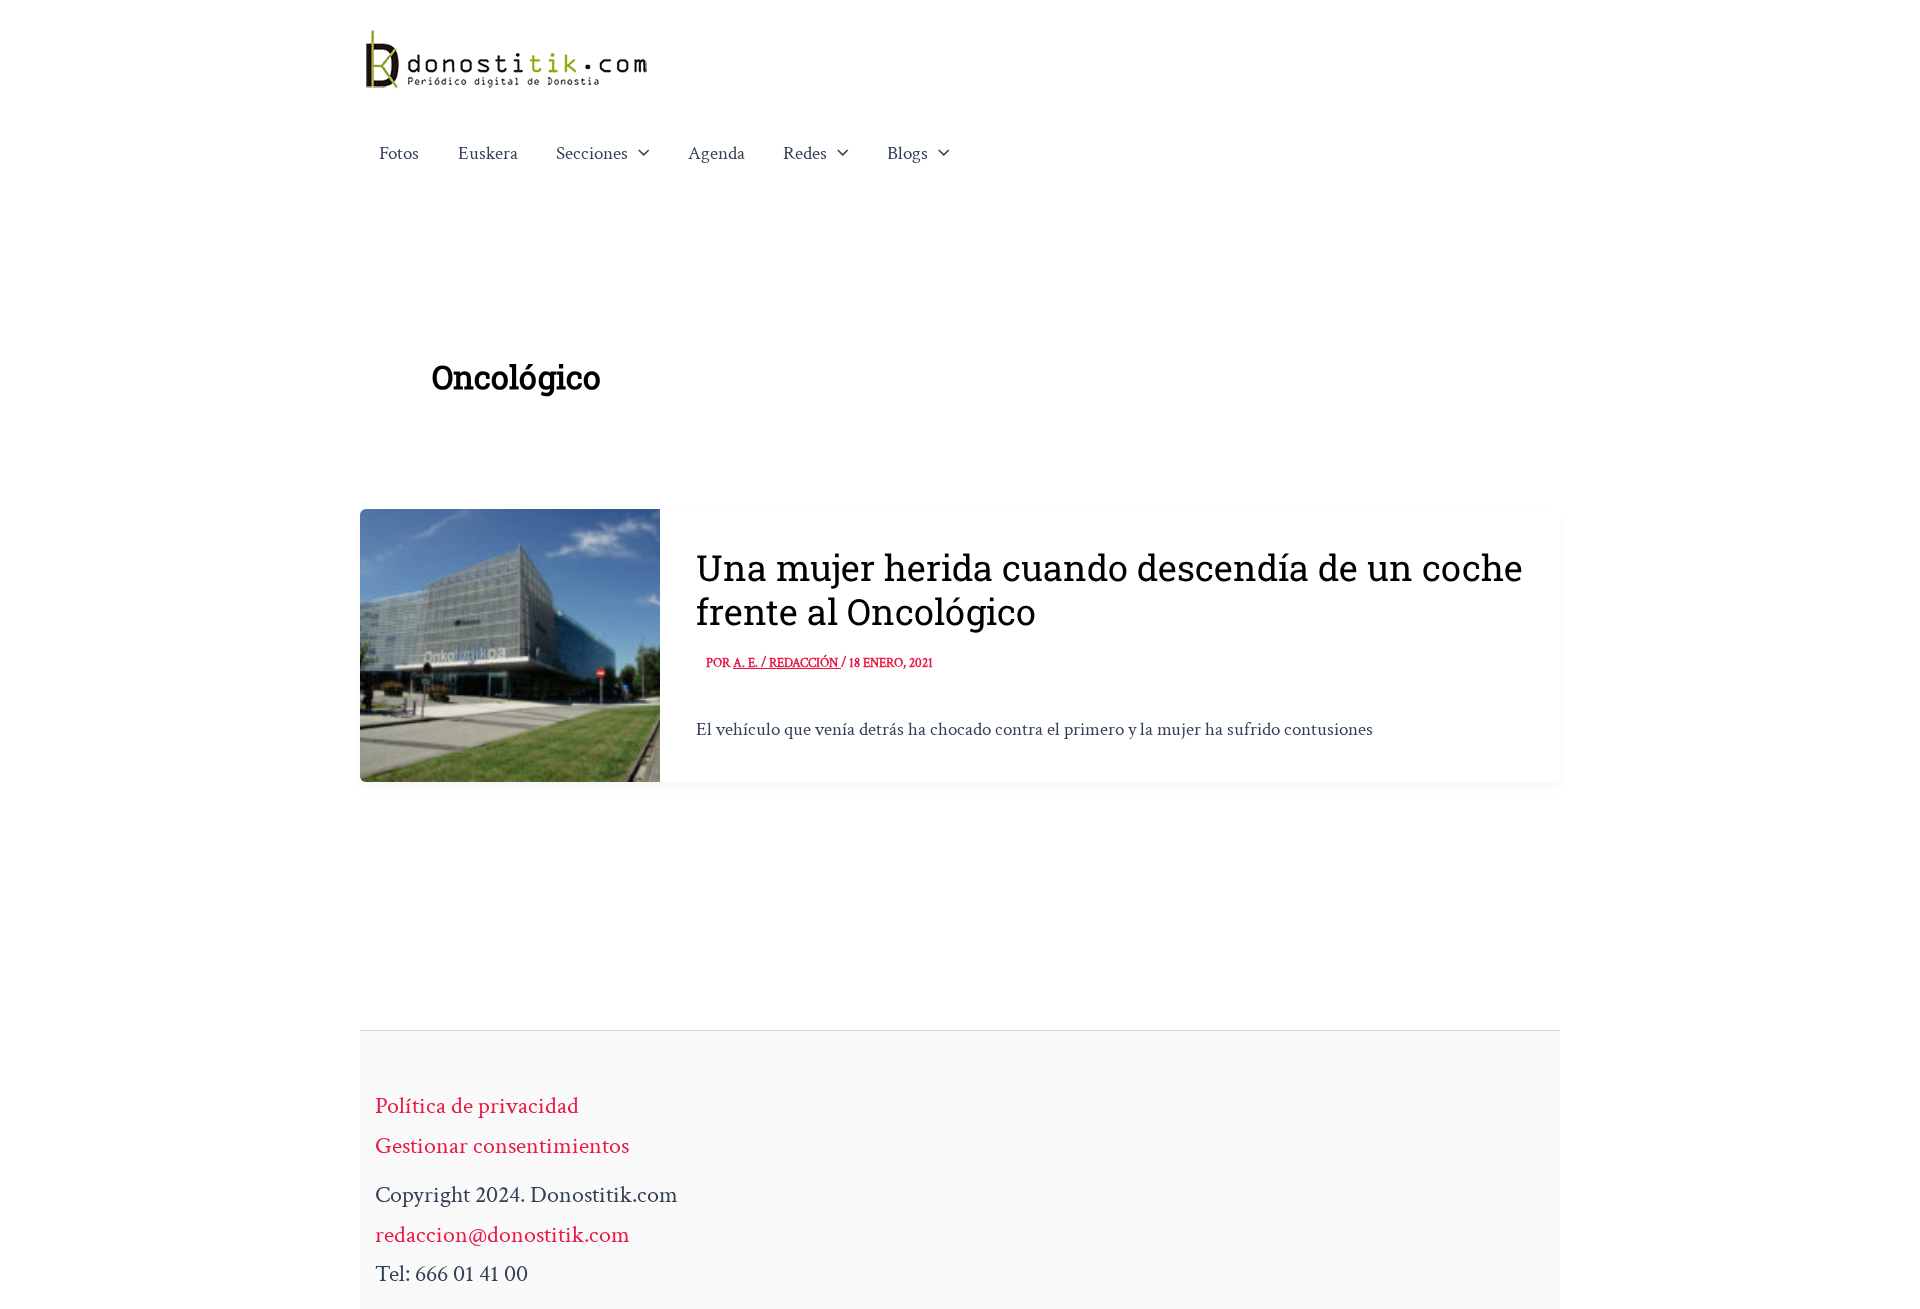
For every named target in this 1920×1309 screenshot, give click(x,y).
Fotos (399, 153)
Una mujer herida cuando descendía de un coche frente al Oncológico (1109, 589)
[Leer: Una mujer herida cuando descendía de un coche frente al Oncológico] (510, 642)
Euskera (488, 153)
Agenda (716, 153)
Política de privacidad (477, 1105)
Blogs (907, 153)
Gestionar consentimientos (502, 1145)
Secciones (592, 153)
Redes (805, 153)
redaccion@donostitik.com (502, 1234)
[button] (639, 154)
